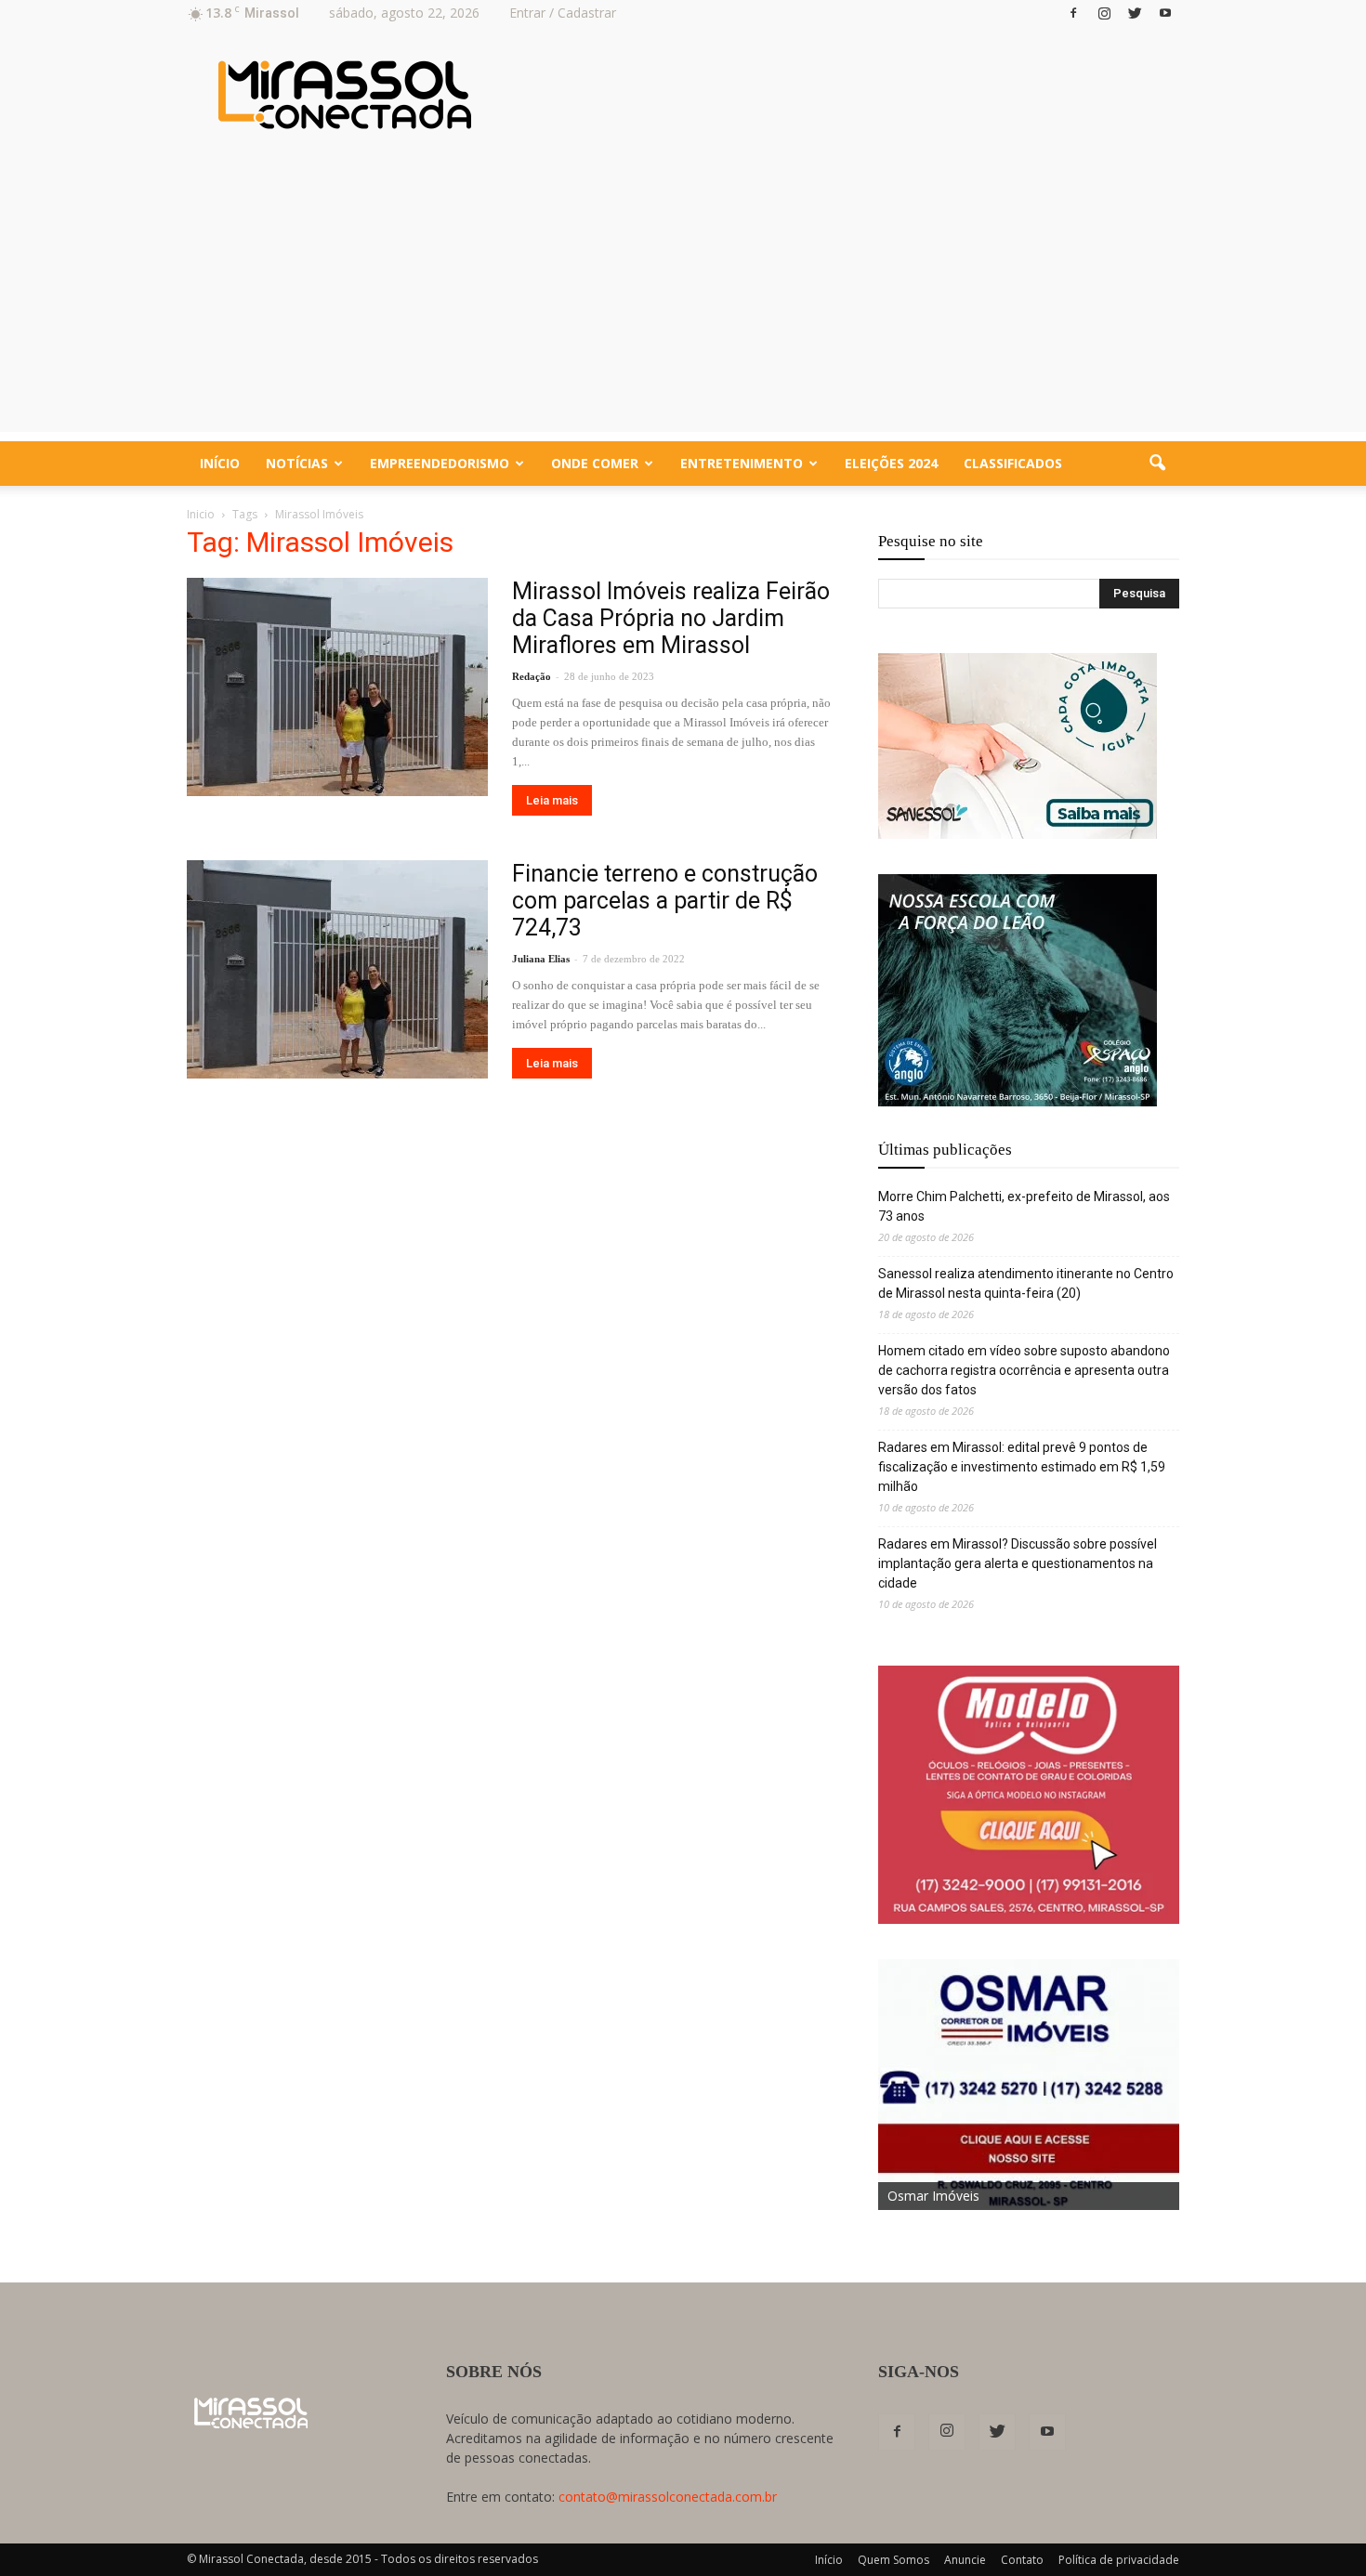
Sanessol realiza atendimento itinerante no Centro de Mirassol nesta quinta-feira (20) (1026, 1283)
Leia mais (552, 800)
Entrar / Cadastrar (563, 13)
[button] (1157, 464)
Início (220, 463)
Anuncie (965, 2560)
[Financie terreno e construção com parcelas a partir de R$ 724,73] (337, 969)
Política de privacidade (1119, 2560)
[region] (1018, 746)
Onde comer (595, 463)
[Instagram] (1104, 13)
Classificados (1013, 463)
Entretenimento (742, 463)
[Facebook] (1073, 13)
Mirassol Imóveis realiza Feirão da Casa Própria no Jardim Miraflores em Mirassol (671, 618)
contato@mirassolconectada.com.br (668, 2497)
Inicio (201, 514)
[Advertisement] (683, 302)
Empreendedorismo (440, 463)
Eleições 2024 (891, 463)
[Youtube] (1165, 13)
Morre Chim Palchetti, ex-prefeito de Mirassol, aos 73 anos (1024, 1206)
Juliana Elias (541, 959)
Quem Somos (893, 2560)
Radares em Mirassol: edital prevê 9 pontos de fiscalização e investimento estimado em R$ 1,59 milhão (1022, 1467)
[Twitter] (1135, 13)
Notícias (297, 463)
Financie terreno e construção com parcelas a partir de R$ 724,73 (665, 901)
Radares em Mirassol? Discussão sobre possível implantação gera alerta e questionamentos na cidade (1018, 1563)
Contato (1022, 2560)
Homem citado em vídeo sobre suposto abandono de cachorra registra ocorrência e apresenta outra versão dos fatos (1024, 1370)
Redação (532, 676)
